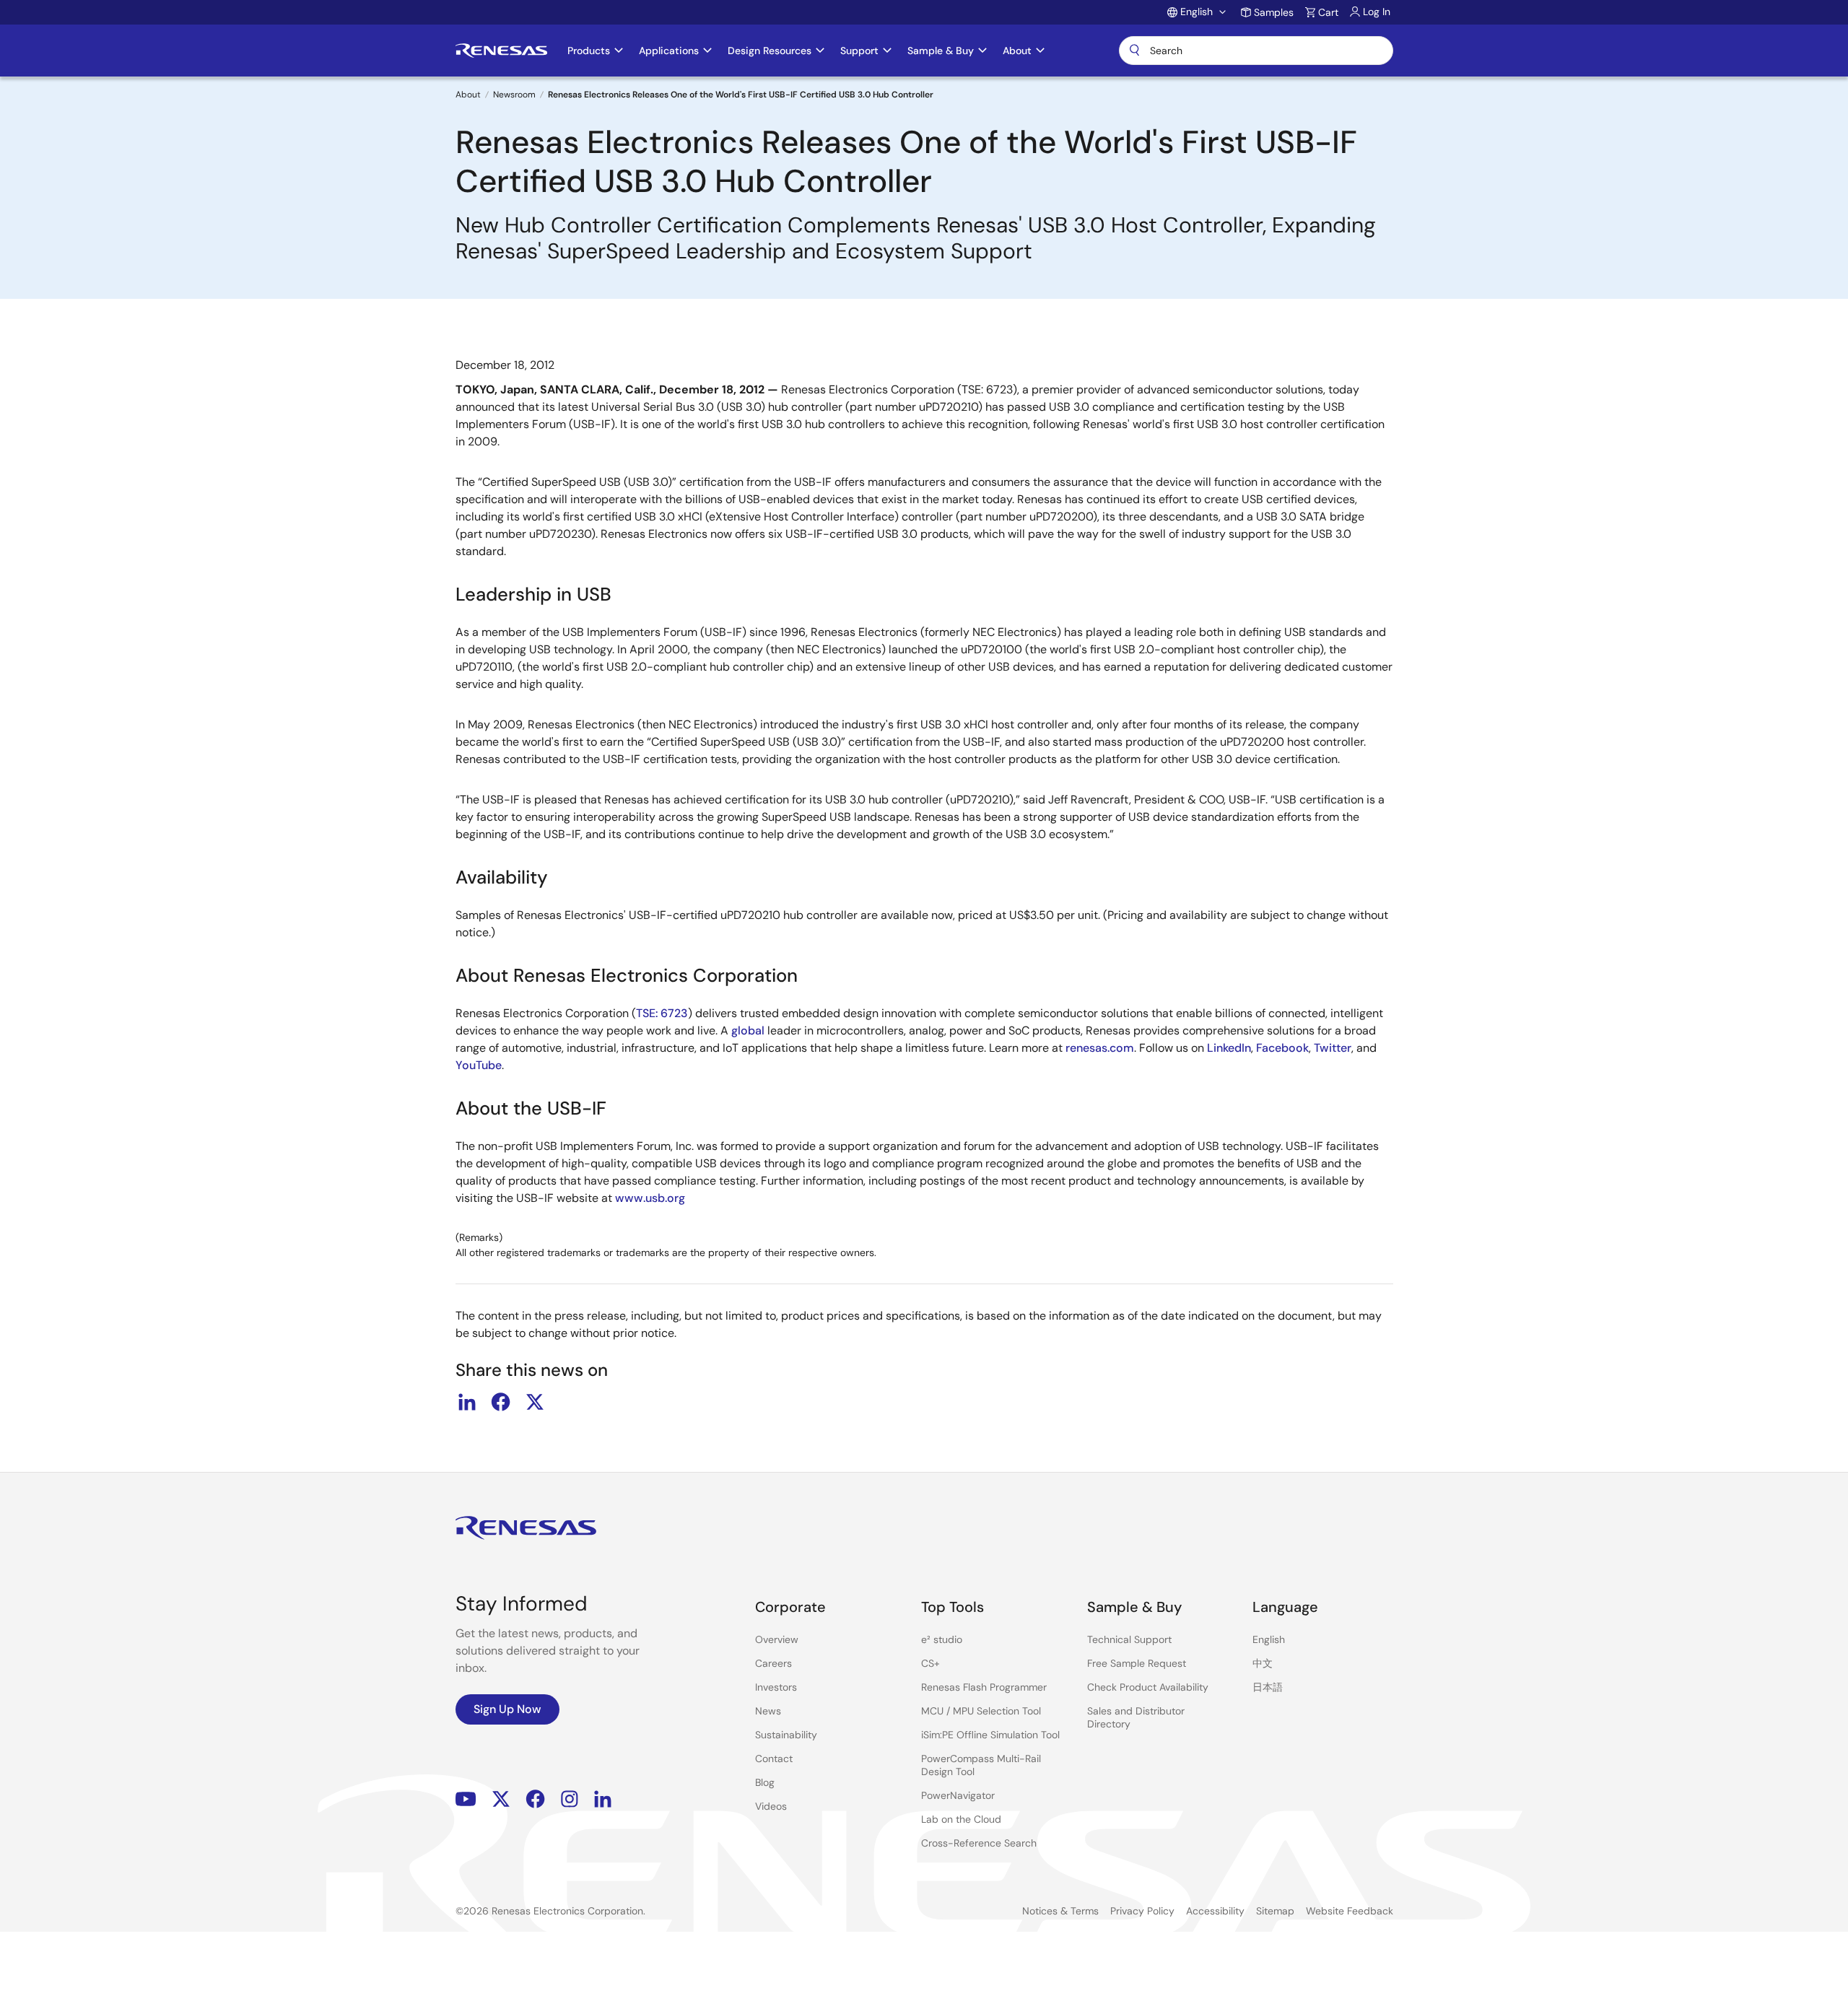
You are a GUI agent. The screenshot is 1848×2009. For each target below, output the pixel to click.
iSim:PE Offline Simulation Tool (990, 1735)
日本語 (1268, 1687)
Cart (1328, 12)
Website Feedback (1350, 1911)
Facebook (1282, 1048)
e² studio (942, 1639)
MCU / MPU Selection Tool (981, 1711)
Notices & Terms (1060, 1911)
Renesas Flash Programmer (984, 1687)
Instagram (570, 1799)
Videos (771, 1806)
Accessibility (1215, 1911)
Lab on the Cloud (961, 1819)
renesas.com (1100, 1048)
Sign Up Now (507, 1709)
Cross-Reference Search (979, 1843)
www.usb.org (650, 1198)
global (748, 1030)
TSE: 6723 (662, 1013)
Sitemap (1275, 1911)
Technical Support (1129, 1639)
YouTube (479, 1065)
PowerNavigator (958, 1795)
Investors (776, 1687)
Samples (1274, 12)
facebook (501, 1402)
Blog (765, 1782)
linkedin (467, 1402)
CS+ (930, 1663)
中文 (1263, 1663)
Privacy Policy (1142, 1911)
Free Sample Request (1137, 1663)
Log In (1377, 12)
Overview (777, 1639)
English (1269, 1639)
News (768, 1711)
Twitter (1333, 1048)
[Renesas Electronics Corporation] (501, 51)
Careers (773, 1663)
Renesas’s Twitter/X (501, 1799)
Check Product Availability (1148, 1687)
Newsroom (514, 95)
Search (1256, 51)
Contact (774, 1759)
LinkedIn (1229, 1048)
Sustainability (786, 1735)
